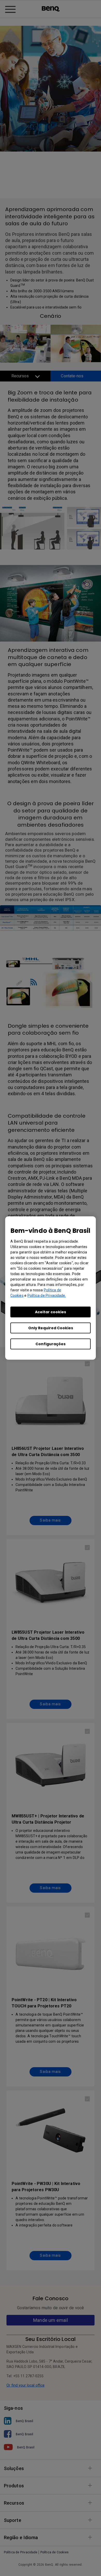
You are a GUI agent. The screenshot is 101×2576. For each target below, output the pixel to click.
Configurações (51, 1344)
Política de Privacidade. (47, 1295)
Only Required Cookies (51, 1328)
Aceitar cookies (51, 1312)
